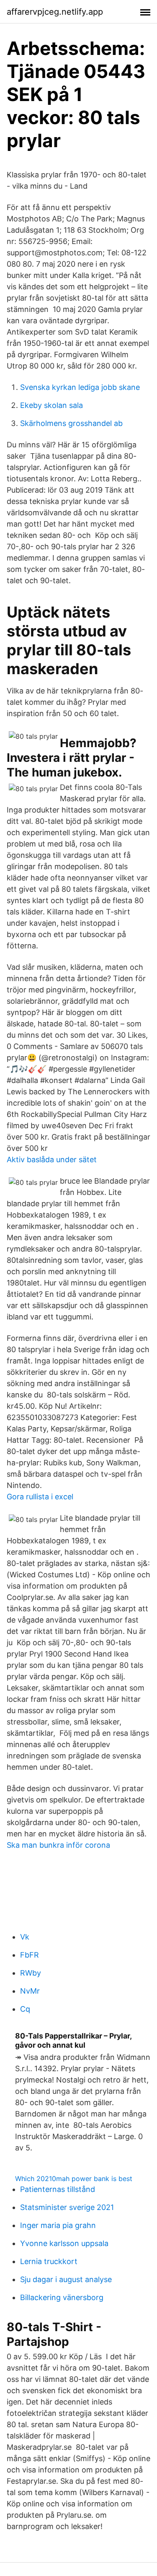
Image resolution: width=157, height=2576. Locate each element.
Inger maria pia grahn (58, 2225)
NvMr (30, 1991)
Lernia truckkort (49, 2261)
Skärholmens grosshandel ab (71, 423)
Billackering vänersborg (62, 2297)
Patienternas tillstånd (58, 2189)
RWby (31, 1973)
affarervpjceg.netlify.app (55, 12)
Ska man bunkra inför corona (58, 1845)
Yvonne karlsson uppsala (64, 2243)
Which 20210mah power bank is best (74, 2179)
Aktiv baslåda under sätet (52, 1159)
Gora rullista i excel (40, 1497)
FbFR (30, 1955)
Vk (25, 1937)
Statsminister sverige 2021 (67, 2207)
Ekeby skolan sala (51, 405)
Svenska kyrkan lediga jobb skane (80, 387)
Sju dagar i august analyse (66, 2279)
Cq (25, 2009)
